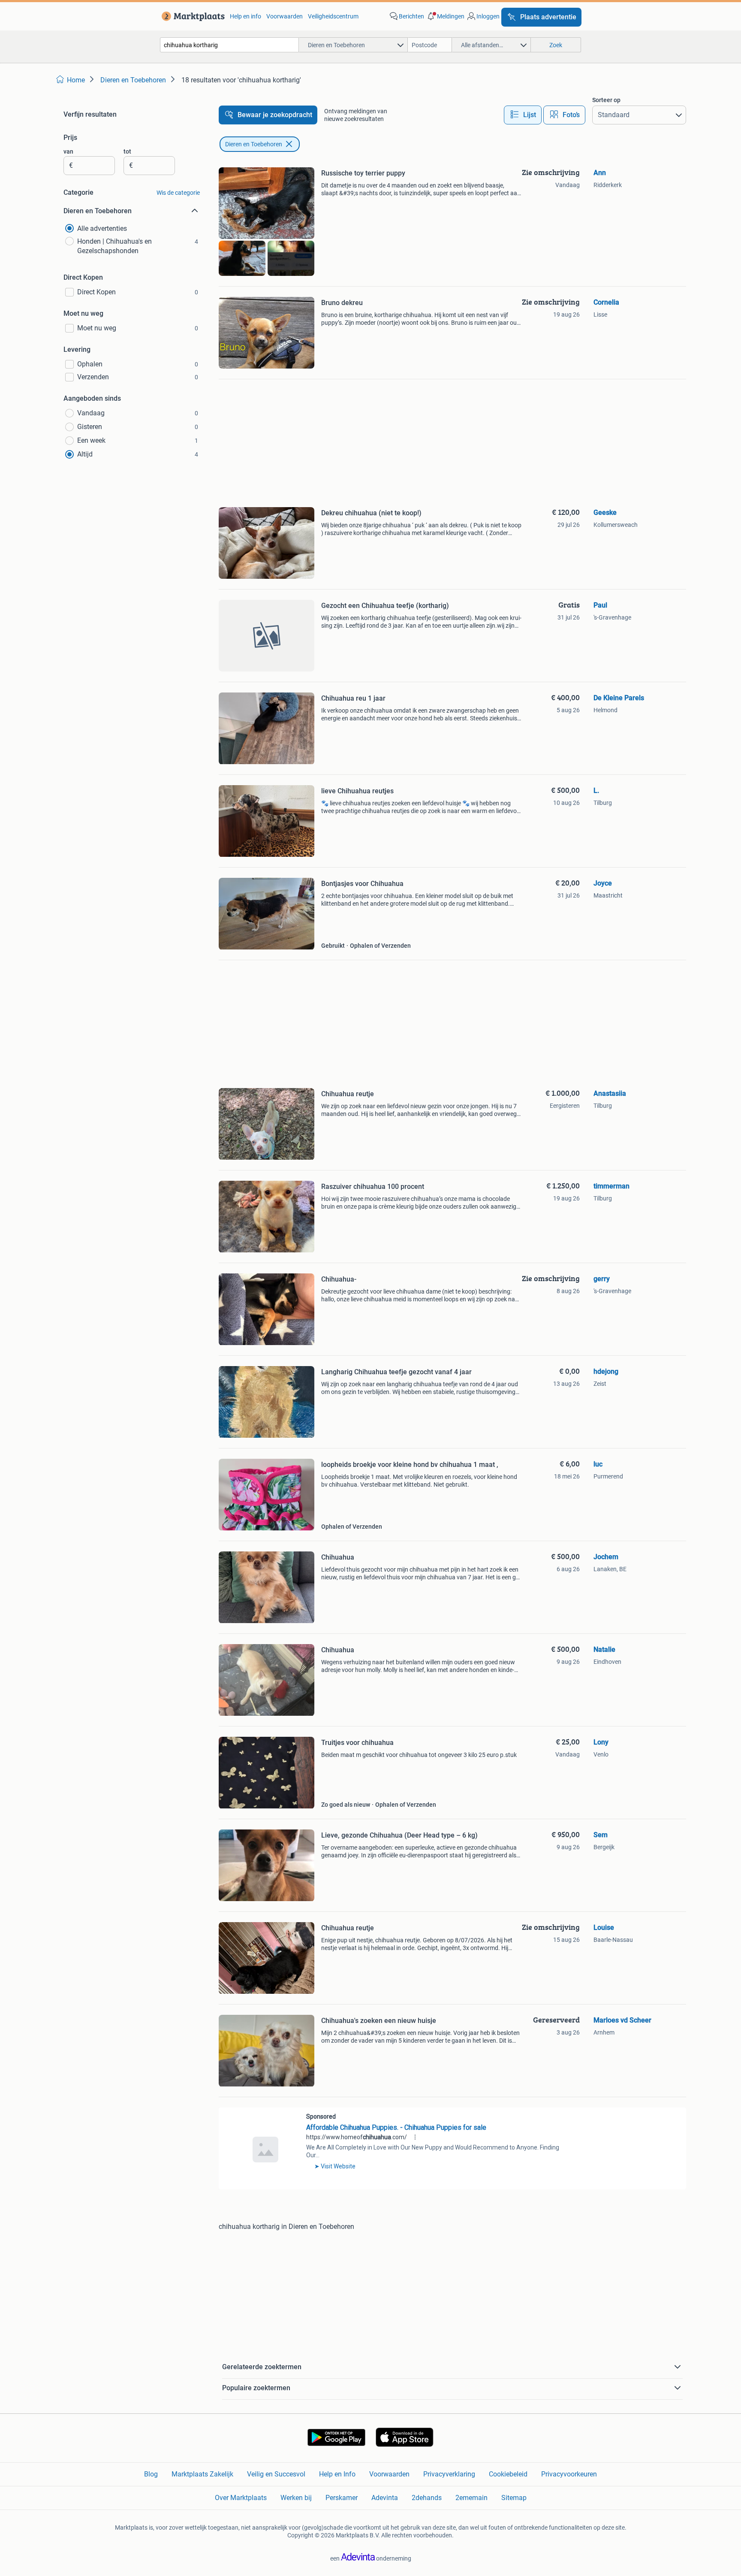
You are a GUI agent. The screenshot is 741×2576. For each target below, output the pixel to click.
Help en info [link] (245, 16)
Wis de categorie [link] (178, 193)
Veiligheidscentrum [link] (333, 16)
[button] (445, 16)
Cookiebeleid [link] (508, 2474)
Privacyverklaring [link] (449, 2474)
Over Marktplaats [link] (241, 2498)
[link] (191, 16)
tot (127, 151)
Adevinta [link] (385, 2498)
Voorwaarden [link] (285, 16)
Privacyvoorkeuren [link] (569, 2474)
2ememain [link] (471, 2498)
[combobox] (229, 45)
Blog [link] (151, 2474)
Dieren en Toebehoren (254, 144)
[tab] (523, 115)
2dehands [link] (427, 2498)
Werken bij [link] (296, 2498)
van (68, 151)
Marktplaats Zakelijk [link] (202, 2474)
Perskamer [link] (342, 2498)
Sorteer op (606, 100)
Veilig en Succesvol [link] (276, 2474)
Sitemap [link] (514, 2498)
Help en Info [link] (337, 2474)
